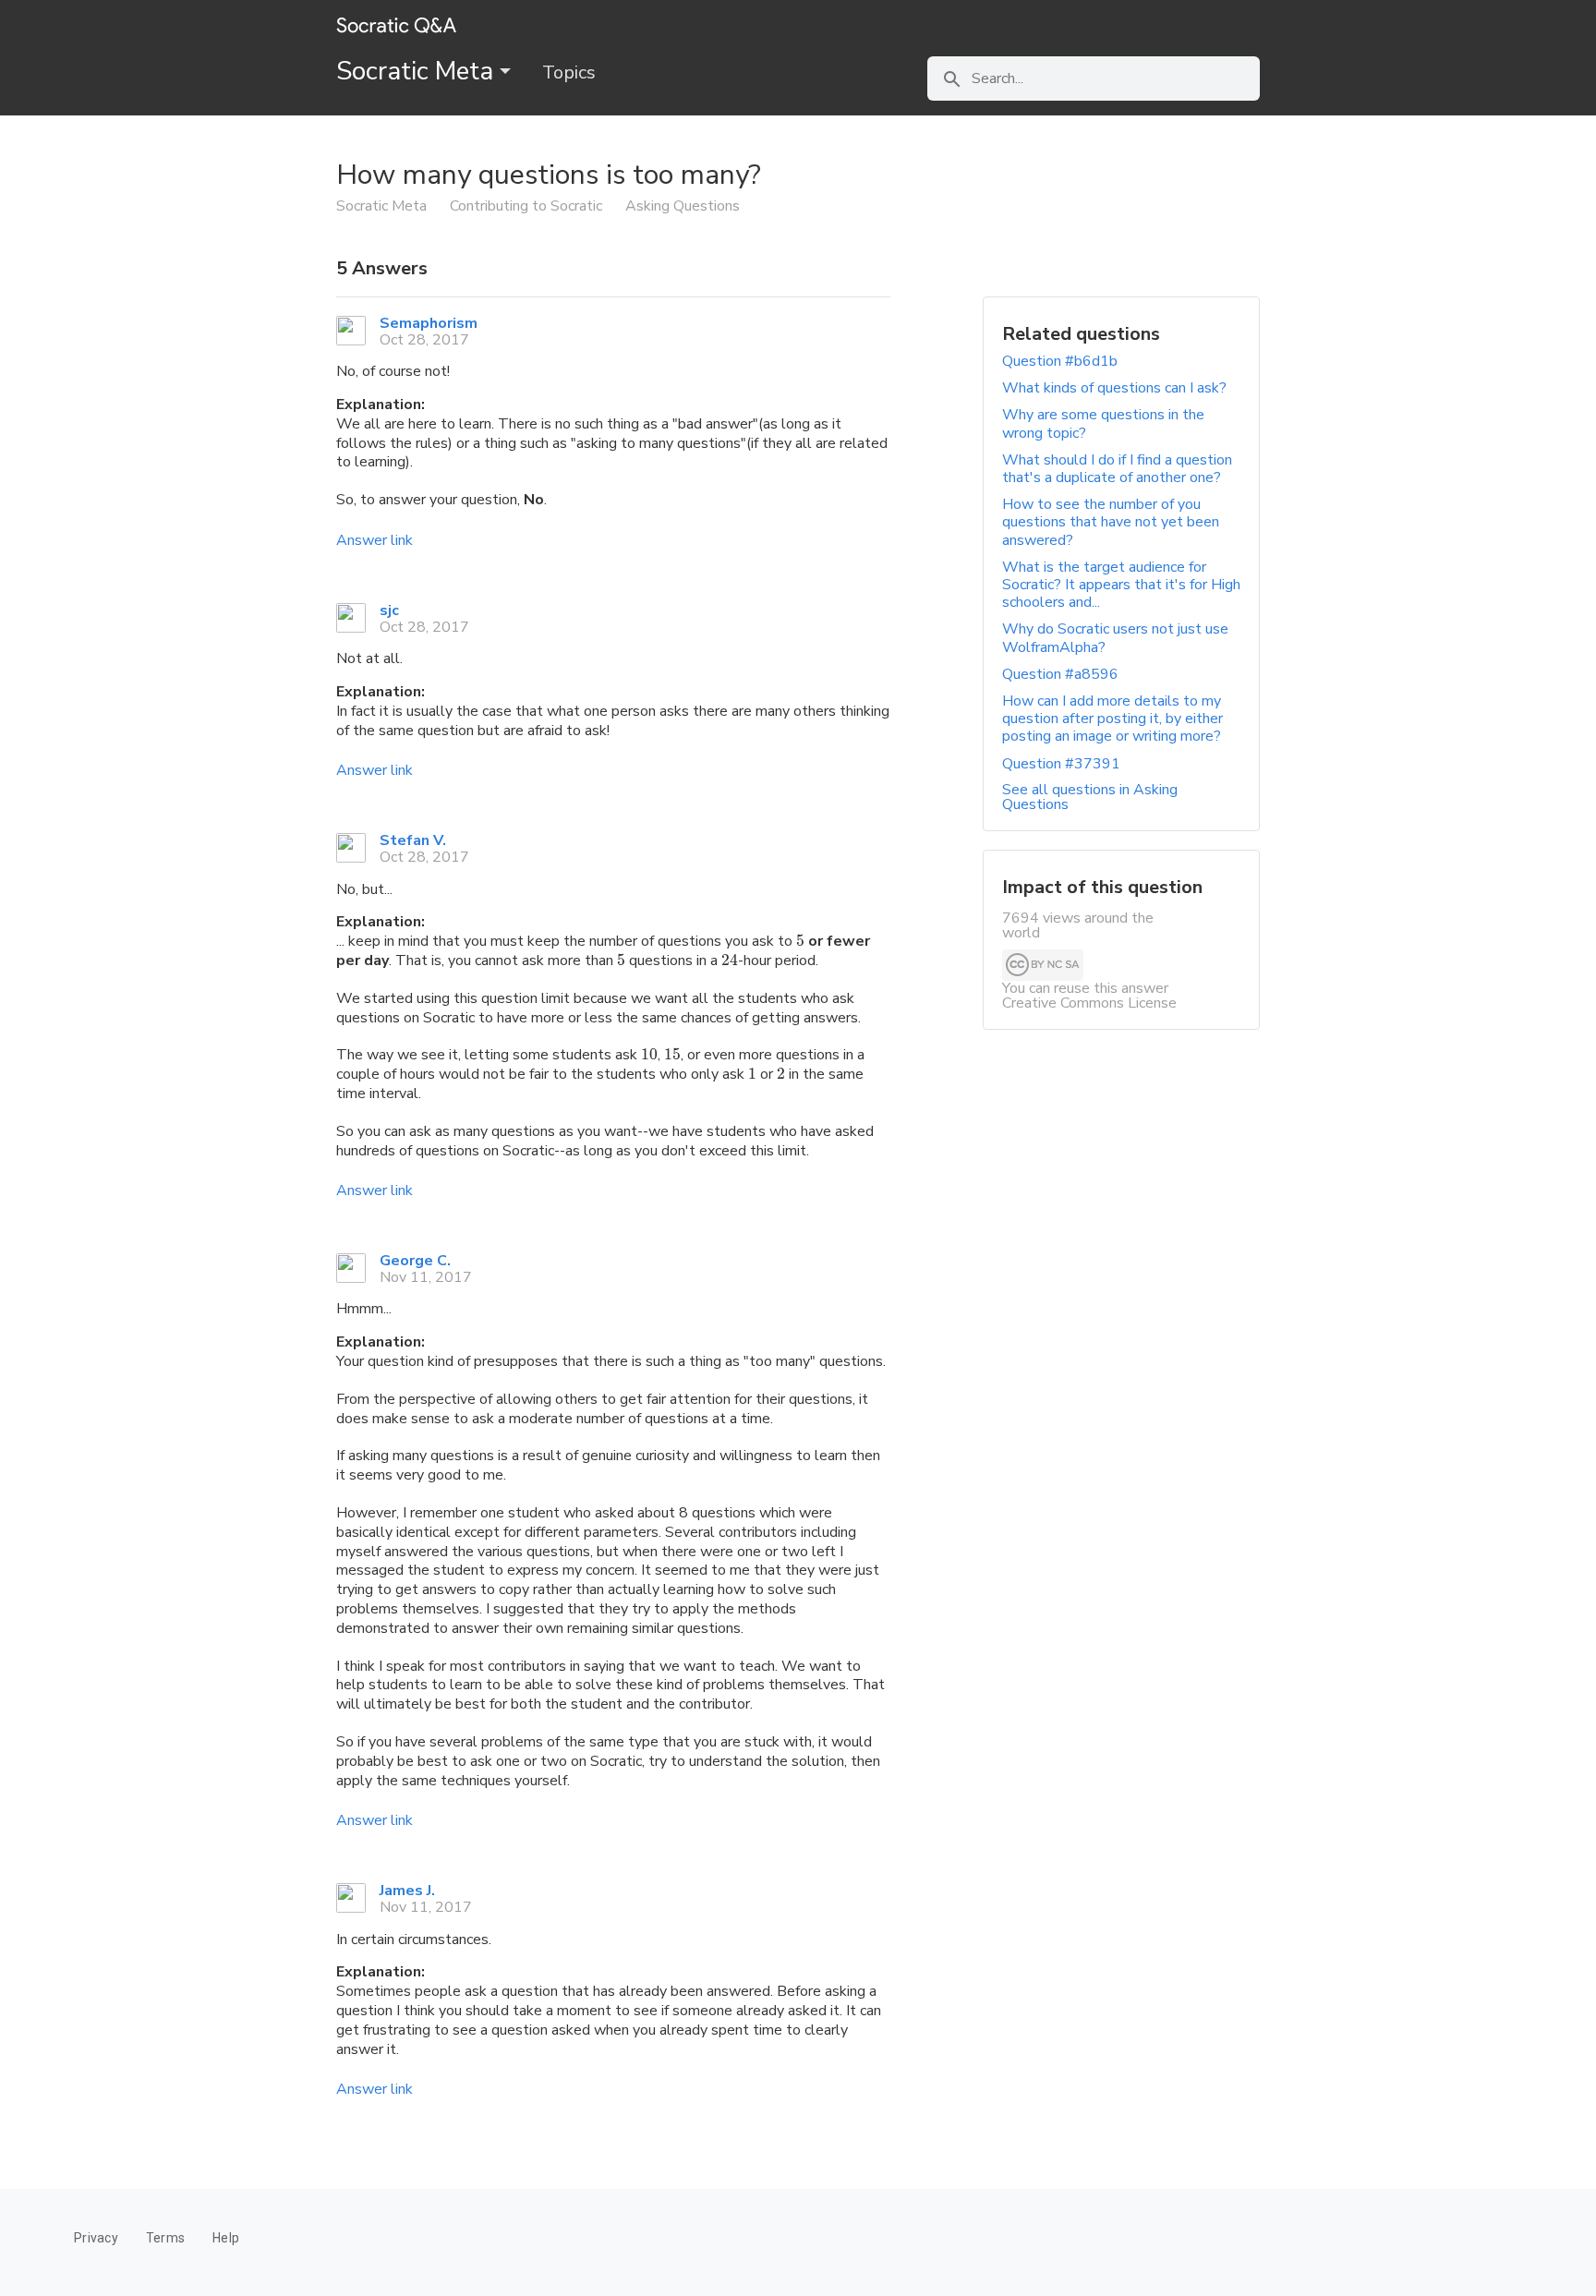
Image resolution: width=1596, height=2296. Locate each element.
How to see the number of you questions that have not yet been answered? (1111, 522)
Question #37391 (1061, 764)
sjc (389, 610)
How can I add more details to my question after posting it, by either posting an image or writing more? (1112, 719)
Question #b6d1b (1060, 361)
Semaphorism (429, 323)
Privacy (96, 2238)
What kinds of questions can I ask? (1114, 388)
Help (226, 2238)
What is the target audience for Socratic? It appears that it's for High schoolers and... (1121, 585)
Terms (165, 2238)
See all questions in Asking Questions (1090, 797)
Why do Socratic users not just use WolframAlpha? (1115, 638)
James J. (407, 1891)
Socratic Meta (418, 71)
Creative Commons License (1089, 1003)
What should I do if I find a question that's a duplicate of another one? (1117, 469)
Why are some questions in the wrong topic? (1103, 423)
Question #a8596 (1060, 674)
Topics (569, 73)
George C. (415, 1261)
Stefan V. (413, 840)
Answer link (375, 540)
